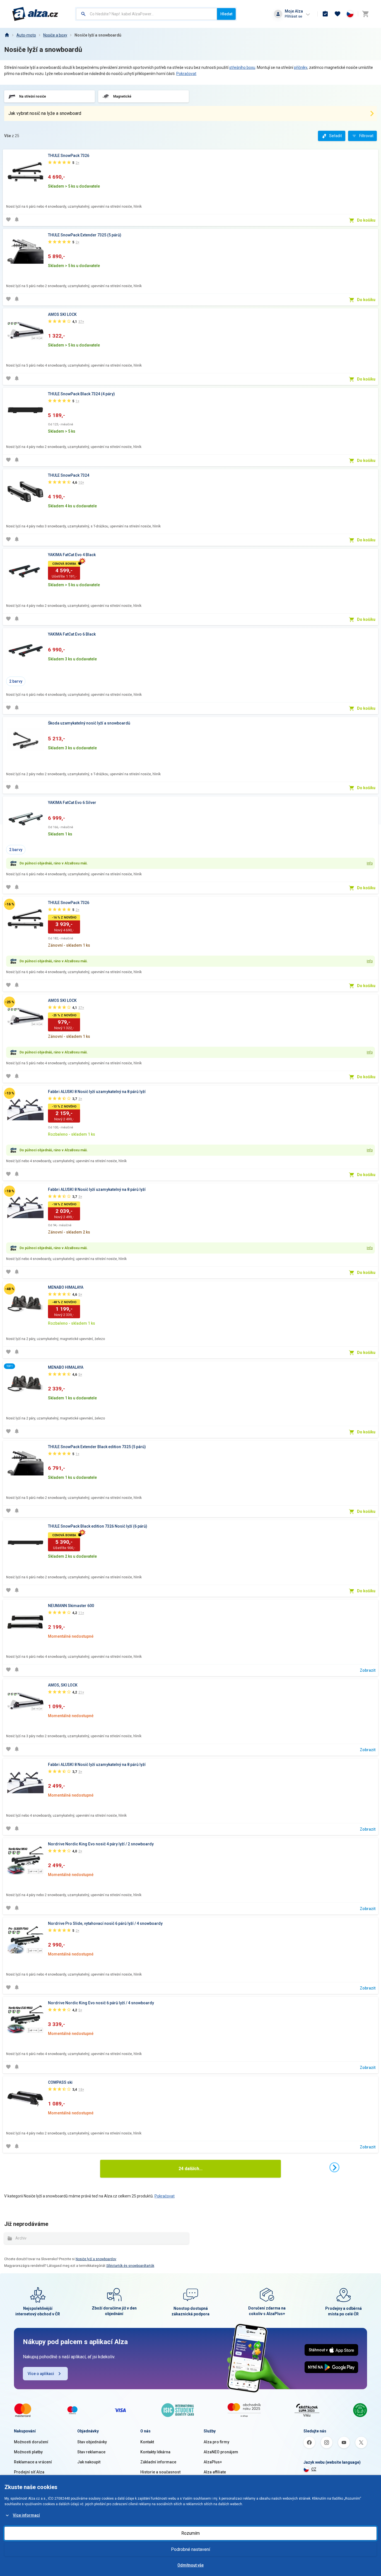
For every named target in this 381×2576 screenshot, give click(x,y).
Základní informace (158, 2462)
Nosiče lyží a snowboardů (98, 35)
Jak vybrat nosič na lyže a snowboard (45, 113)
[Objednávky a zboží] (325, 14)
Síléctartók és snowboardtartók (130, 2266)
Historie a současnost (160, 2472)
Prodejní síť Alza (29, 2472)
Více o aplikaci (41, 2374)
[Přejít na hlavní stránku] (35, 14)
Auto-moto (26, 35)
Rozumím (191, 2533)
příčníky (301, 67)
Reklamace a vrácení (33, 2462)
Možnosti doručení (31, 2442)
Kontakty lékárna (155, 2452)
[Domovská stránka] (7, 35)
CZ (314, 2469)
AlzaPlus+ (213, 2462)
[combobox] (147, 14)
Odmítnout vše (191, 2565)
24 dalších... (191, 2169)
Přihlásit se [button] (293, 16)
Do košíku (366, 220)
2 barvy (16, 681)
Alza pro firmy (216, 2442)
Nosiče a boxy (55, 35)
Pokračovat (186, 74)
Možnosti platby (28, 2452)
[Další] (334, 2167)
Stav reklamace (91, 2452)
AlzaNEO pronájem (221, 2452)
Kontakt (147, 2442)
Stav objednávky (92, 2442)
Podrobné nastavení (191, 2549)
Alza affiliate (215, 2472)
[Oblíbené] (337, 14)
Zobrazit (368, 1670)
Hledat (226, 14)
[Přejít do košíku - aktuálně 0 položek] (365, 14)
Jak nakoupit (89, 2462)
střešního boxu (242, 67)
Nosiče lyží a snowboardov (96, 2259)
